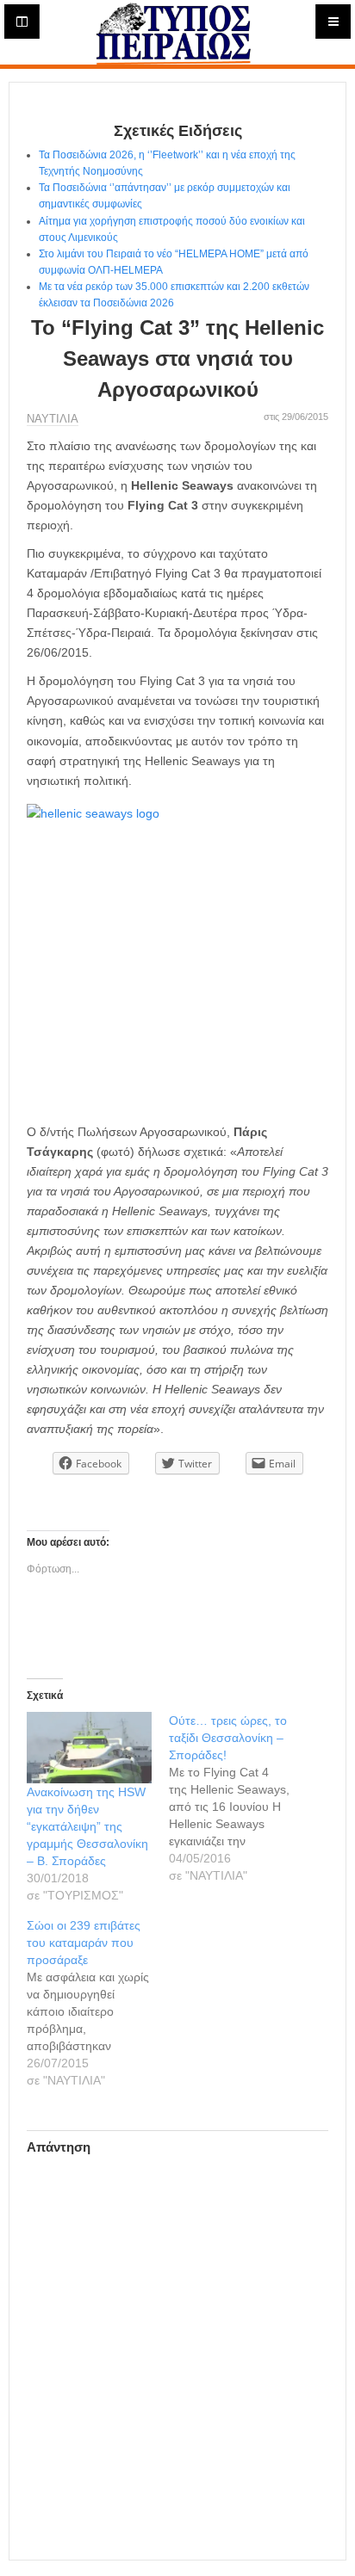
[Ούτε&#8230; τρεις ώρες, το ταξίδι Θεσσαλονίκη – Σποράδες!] (240, 1798)
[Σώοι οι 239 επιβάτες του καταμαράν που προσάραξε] (98, 2003)
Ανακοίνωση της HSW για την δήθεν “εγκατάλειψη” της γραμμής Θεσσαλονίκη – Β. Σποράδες (87, 1826)
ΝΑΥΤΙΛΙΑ (53, 419)
